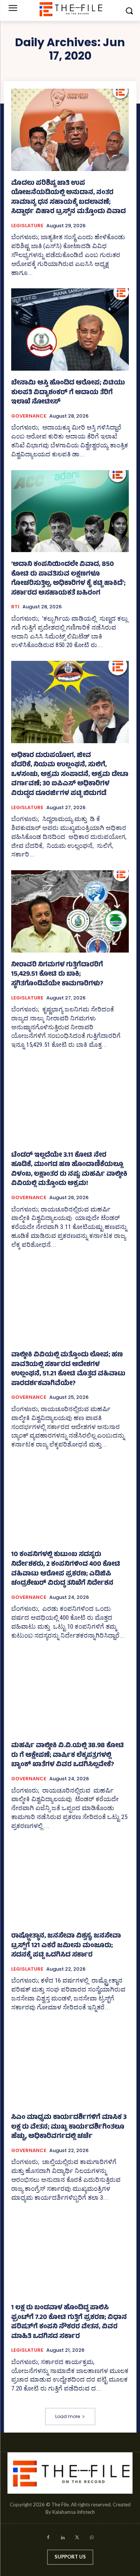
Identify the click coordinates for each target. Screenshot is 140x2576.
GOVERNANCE (29, 416)
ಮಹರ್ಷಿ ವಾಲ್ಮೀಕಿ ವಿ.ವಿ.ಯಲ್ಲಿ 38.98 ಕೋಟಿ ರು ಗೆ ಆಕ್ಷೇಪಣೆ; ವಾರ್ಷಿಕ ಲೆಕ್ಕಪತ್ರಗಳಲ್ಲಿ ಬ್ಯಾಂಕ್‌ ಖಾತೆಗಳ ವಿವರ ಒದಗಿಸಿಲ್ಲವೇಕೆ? (68, 1756)
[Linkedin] (63, 2539)
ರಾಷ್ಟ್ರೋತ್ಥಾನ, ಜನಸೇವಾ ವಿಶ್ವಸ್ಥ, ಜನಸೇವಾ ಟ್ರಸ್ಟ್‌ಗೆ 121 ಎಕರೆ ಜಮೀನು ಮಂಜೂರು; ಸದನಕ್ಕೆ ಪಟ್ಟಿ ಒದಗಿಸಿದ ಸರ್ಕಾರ (66, 1946)
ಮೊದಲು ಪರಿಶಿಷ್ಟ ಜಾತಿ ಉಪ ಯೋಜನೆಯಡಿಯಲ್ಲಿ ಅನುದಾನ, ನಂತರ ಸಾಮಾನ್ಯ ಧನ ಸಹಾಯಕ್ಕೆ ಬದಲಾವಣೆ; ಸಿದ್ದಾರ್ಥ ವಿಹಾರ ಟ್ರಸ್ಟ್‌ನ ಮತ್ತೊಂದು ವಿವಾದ (69, 198)
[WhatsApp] (92, 2539)
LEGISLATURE (27, 226)
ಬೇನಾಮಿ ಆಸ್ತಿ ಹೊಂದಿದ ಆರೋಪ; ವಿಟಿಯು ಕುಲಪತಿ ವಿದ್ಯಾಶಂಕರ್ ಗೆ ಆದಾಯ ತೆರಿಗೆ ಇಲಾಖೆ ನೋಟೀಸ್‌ (68, 393)
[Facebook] (48, 2539)
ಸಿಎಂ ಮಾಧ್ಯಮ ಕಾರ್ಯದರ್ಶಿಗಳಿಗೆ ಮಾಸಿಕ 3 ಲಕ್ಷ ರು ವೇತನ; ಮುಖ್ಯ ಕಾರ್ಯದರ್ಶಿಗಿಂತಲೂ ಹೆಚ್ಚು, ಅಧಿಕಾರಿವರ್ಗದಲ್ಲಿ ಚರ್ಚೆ (69, 2127)
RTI (15, 607)
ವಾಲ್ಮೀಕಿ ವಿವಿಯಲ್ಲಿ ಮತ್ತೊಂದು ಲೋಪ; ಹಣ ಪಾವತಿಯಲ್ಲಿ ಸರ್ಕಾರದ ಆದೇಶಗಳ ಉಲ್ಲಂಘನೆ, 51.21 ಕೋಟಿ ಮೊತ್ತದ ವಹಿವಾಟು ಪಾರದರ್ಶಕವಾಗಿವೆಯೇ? (68, 1370)
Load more (68, 2416)
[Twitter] (77, 2539)
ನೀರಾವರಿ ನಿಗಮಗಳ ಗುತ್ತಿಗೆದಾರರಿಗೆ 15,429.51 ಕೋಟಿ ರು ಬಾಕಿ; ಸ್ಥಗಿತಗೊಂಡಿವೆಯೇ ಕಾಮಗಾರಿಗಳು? (57, 975)
